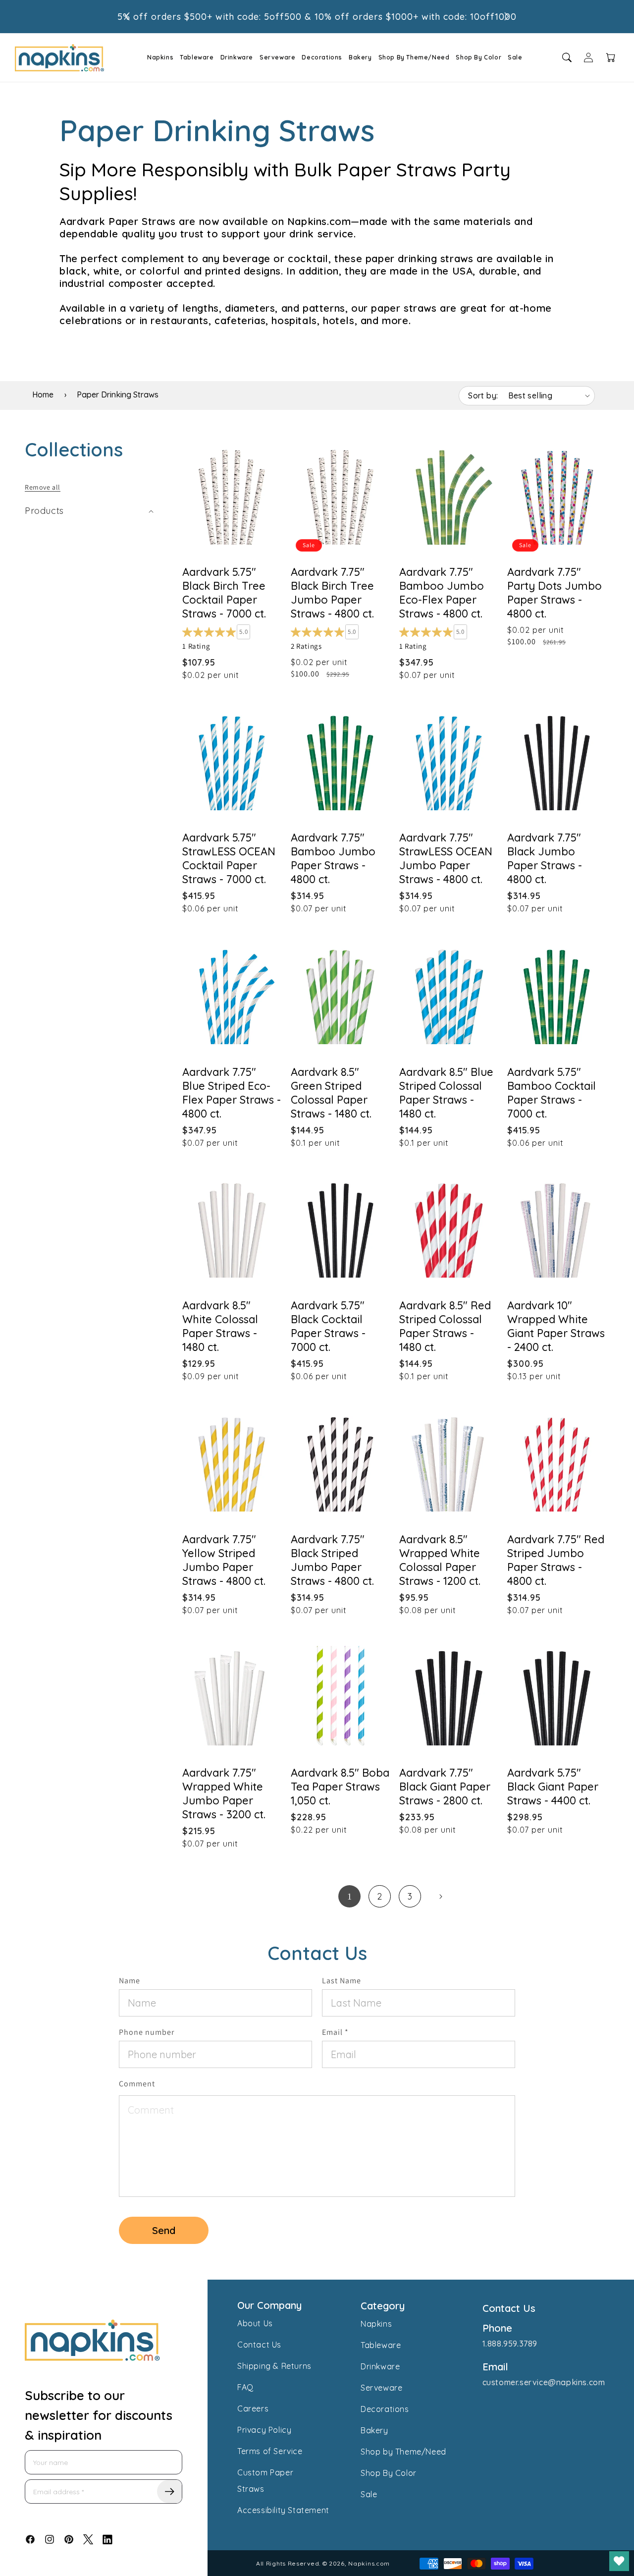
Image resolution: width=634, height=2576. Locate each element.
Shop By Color (478, 57)
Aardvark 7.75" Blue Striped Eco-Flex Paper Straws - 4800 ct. (232, 1092)
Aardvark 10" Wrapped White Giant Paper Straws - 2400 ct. (556, 1326)
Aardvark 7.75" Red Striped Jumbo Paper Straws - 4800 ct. (556, 1560)
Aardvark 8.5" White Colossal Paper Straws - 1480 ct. (220, 1326)
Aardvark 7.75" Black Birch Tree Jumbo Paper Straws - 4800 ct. (332, 593)
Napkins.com (369, 2563)
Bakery (360, 57)
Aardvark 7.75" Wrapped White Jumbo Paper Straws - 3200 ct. (224, 1794)
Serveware (277, 57)
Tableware (197, 57)
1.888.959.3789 (510, 2344)
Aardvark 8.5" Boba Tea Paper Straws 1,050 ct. (340, 1787)
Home (43, 394)
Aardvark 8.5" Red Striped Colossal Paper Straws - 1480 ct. (445, 1326)
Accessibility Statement (283, 2510)
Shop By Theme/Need (414, 57)
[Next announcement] (507, 16)
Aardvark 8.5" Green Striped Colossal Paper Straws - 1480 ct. (331, 1092)
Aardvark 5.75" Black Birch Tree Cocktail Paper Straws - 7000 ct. (224, 593)
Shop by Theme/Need (403, 2452)
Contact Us (259, 2345)
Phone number (147, 2032)
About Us (255, 2323)
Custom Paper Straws (265, 2481)
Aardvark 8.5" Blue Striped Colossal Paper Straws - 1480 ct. (446, 1092)
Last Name (342, 1981)
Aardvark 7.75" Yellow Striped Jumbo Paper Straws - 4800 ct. (224, 1560)
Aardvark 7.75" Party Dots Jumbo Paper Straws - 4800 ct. (555, 593)
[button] (157, 57)
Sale (515, 57)
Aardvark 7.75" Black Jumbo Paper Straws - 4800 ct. (545, 859)
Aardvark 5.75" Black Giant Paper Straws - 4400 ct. (553, 1787)
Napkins (160, 57)
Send (164, 2230)
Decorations (322, 57)
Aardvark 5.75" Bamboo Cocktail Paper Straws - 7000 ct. (552, 1092)
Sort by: (483, 395)
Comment (137, 2084)
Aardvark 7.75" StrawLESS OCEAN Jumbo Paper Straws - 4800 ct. (446, 859)
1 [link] (350, 1897)
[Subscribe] (169, 2492)
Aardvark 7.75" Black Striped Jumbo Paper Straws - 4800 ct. (332, 1560)
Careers (253, 2408)
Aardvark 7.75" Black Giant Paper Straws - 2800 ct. (445, 1787)
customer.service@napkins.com (544, 2382)
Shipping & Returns (274, 2366)
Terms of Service (270, 2451)
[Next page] (440, 1897)
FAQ (245, 2387)
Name (130, 1981)
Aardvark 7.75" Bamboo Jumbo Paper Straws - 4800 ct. (333, 859)
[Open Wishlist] (619, 2561)
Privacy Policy (264, 2430)
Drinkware (237, 57)
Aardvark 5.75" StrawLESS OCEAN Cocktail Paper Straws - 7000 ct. (229, 859)
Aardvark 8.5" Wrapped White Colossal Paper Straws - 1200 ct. (440, 1560)
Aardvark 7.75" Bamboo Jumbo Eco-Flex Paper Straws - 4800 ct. (442, 593)
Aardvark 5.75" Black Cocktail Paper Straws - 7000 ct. (328, 1326)
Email (335, 2032)
